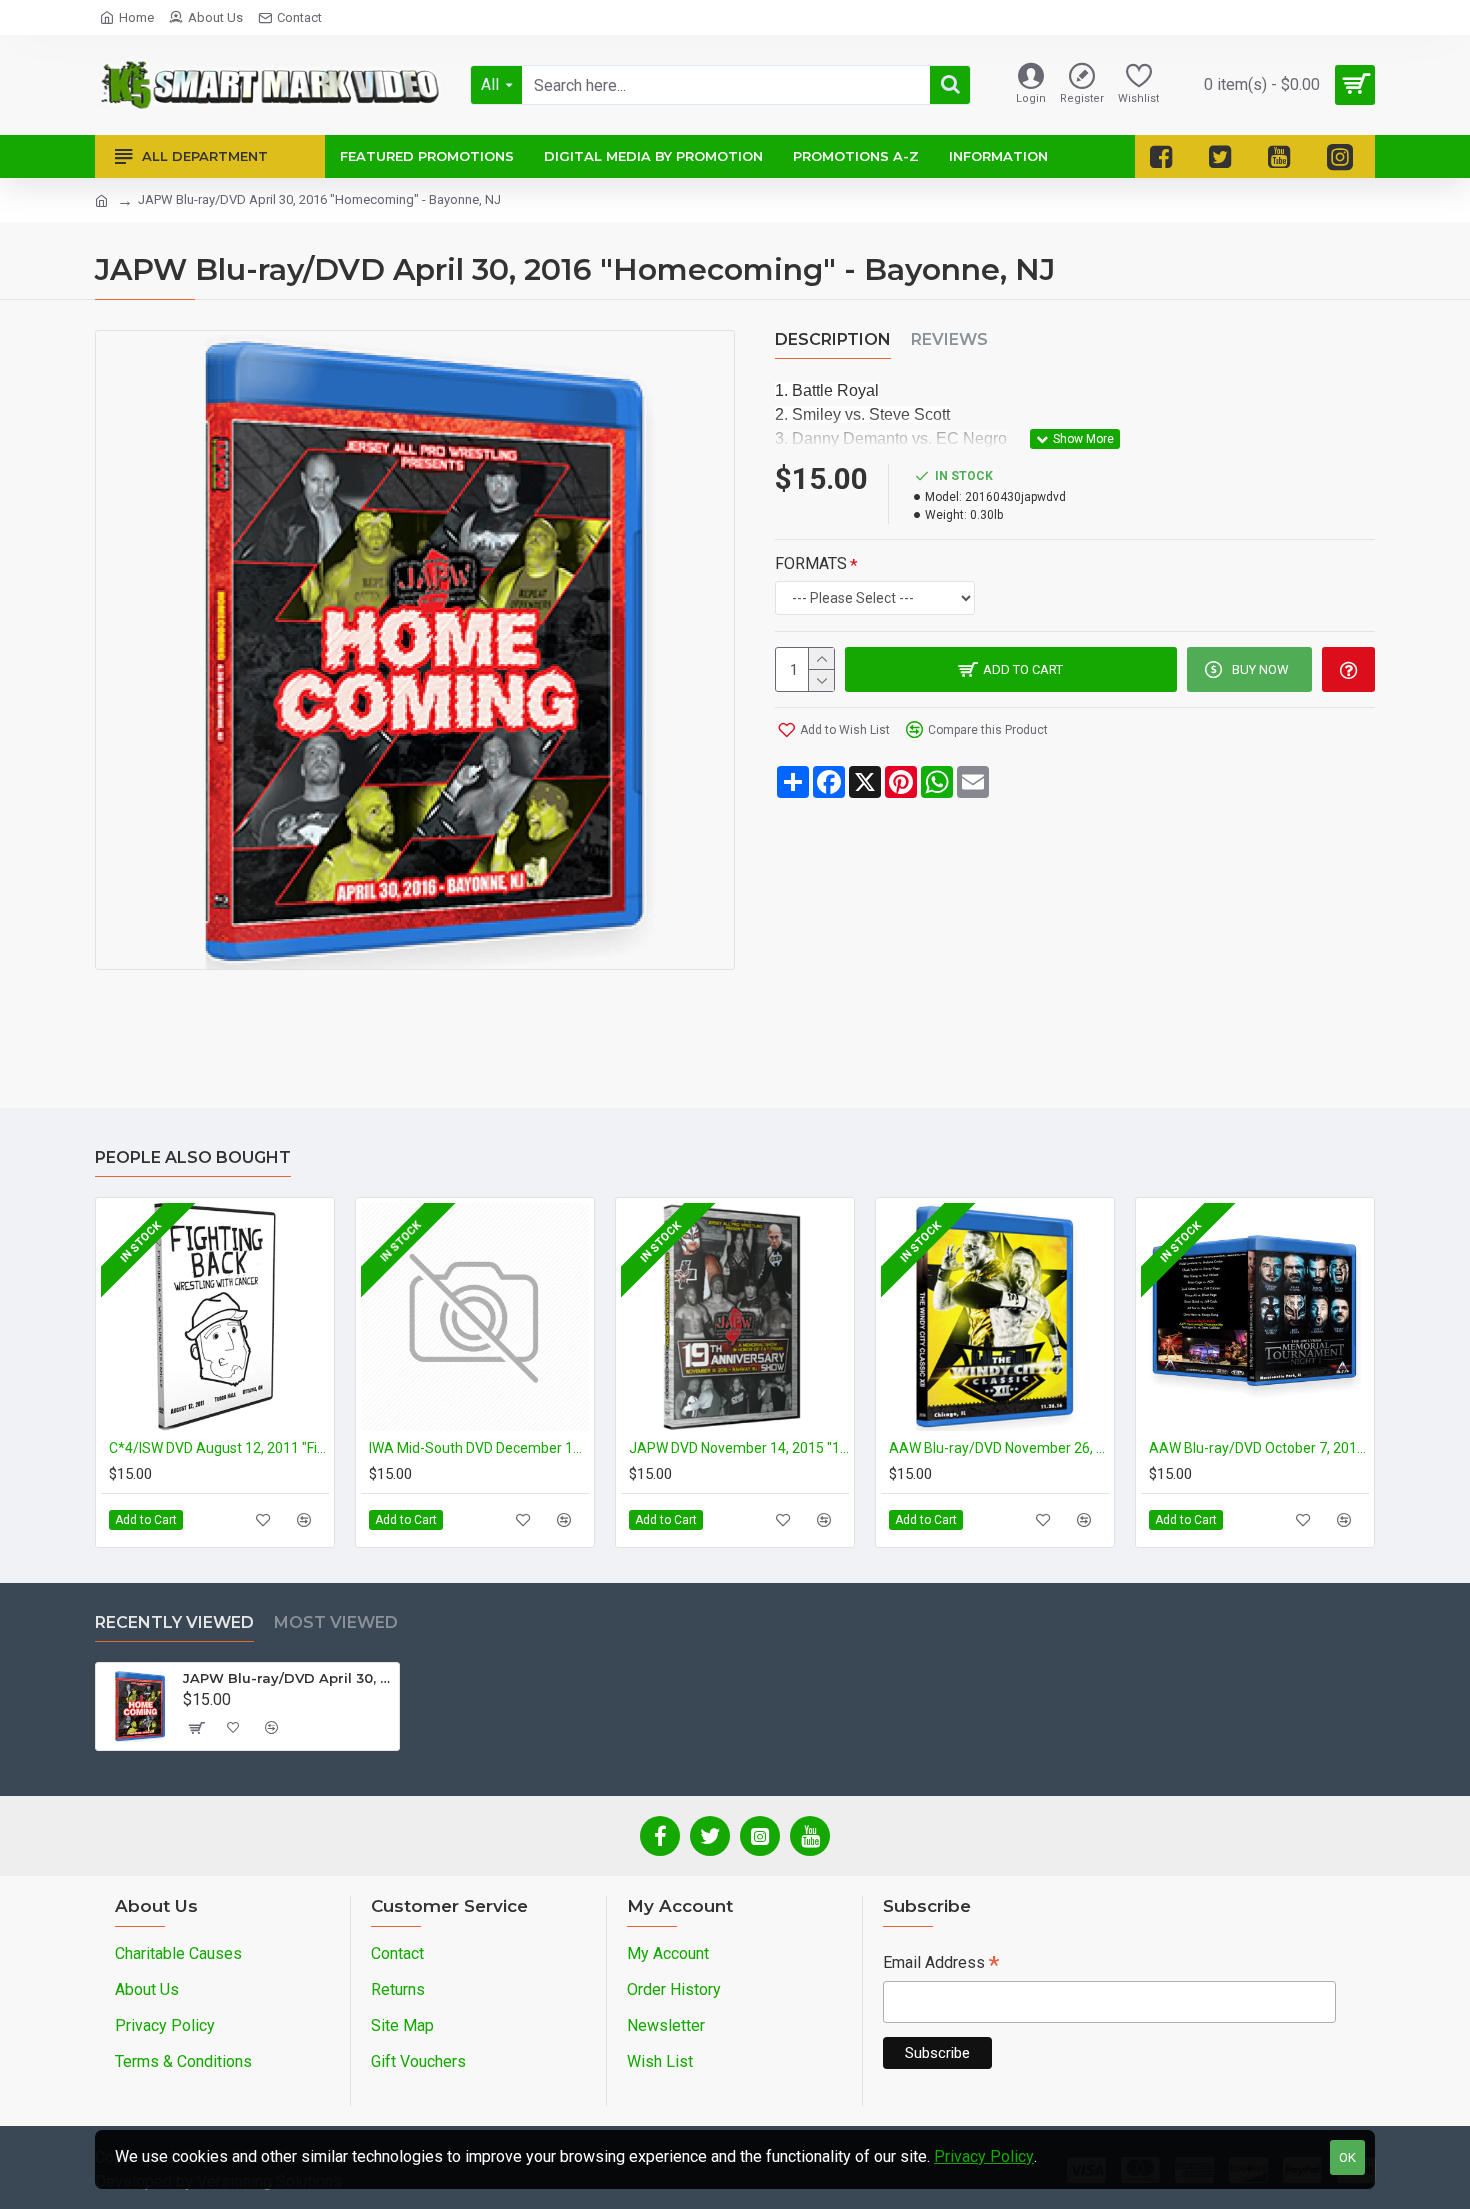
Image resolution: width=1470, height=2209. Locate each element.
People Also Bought (193, 1157)
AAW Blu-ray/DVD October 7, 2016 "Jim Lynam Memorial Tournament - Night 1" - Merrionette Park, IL (1259, 1448)
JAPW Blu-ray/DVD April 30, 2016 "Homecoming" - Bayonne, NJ (287, 1678)
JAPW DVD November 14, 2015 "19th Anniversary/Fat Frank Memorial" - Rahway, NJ (739, 1448)
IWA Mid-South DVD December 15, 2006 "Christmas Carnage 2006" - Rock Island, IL (479, 1448)
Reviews (949, 339)
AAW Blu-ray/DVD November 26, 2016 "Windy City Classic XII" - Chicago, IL (999, 1448)
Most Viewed (336, 1622)
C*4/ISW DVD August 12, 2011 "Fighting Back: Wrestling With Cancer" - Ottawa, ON (219, 1448)
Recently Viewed (174, 1622)
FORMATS (811, 563)
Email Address (941, 1964)
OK (1347, 2157)
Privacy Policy (984, 2156)
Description (833, 339)
